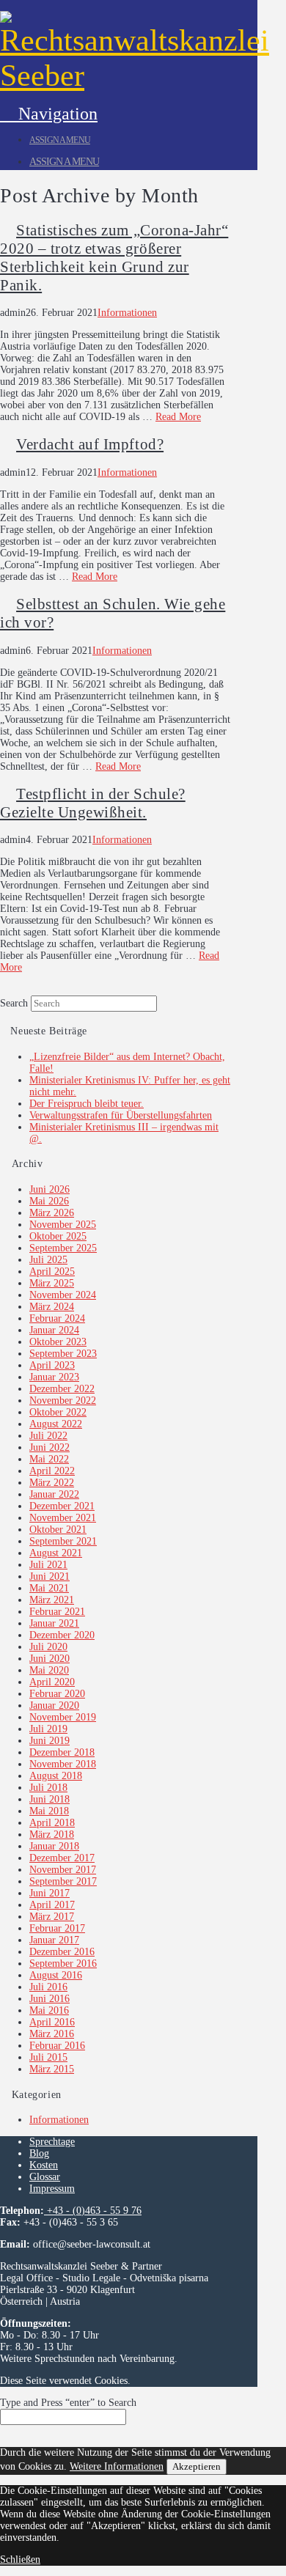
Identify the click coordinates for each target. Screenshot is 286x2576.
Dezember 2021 (62, 1506)
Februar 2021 (57, 1612)
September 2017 (63, 1881)
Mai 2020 (49, 1670)
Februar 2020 (57, 1694)
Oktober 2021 (58, 1530)
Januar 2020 (54, 1705)
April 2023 (52, 1365)
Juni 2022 (49, 1447)
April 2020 (52, 1682)
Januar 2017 (54, 1940)
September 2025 (63, 1248)
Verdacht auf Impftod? (90, 444)
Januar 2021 (54, 1623)
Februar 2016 (57, 2046)
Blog (39, 2153)
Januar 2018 (54, 1846)
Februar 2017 (57, 1928)
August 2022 (56, 1424)
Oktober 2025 (58, 1236)
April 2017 (52, 1905)
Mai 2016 (49, 2010)
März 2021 (52, 1600)
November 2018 (63, 1764)
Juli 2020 (48, 1647)
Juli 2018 (48, 1788)
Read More (178, 417)
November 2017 (63, 1870)
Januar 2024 (54, 1330)
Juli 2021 (48, 1565)
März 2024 (52, 1307)
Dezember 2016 (62, 1952)
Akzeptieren (197, 2466)
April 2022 (52, 1471)
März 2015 (52, 2069)
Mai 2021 (49, 1588)
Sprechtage (52, 2142)
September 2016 (63, 1964)
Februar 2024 (57, 1318)
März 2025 (52, 1283)
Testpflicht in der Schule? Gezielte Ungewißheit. (93, 803)
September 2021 (63, 1541)
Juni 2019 (49, 1741)
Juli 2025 (48, 1260)
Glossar (45, 2177)
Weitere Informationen (117, 2466)
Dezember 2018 (62, 1752)
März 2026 (52, 1213)
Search (14, 1003)
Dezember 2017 (62, 1858)
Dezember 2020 (62, 1635)
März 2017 (52, 1917)
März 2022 (52, 1483)
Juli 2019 (48, 1729)
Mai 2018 (49, 1811)
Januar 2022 (54, 1494)
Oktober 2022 (58, 1412)
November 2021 (63, 1518)
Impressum (52, 2189)
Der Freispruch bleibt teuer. (87, 1104)
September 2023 (63, 1354)
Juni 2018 (49, 1799)
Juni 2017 (49, 1893)
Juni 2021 (49, 1576)
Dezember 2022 (62, 1389)
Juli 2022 (48, 1436)
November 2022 (63, 1401)
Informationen (127, 313)
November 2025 (63, 1225)
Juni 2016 (49, 1999)
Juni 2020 (49, 1659)
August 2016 (56, 1975)
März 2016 (52, 2034)
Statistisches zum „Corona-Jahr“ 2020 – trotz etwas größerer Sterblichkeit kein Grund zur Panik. (114, 258)
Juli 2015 (48, 2057)
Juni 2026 (49, 1189)
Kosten (44, 2165)
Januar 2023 (54, 1377)
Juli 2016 (48, 1987)
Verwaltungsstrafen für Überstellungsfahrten (121, 1115)
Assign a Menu (60, 140)
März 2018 (52, 1835)
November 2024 (63, 1295)
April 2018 (52, 1823)
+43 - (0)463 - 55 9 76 (93, 2211)
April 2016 (52, 2022)
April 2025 (52, 1272)
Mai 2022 (49, 1459)
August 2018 (56, 1776)
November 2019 (63, 1717)
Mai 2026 (49, 1201)
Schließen (20, 2560)
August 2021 (56, 1553)
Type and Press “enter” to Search (68, 2403)
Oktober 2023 (58, 1342)
